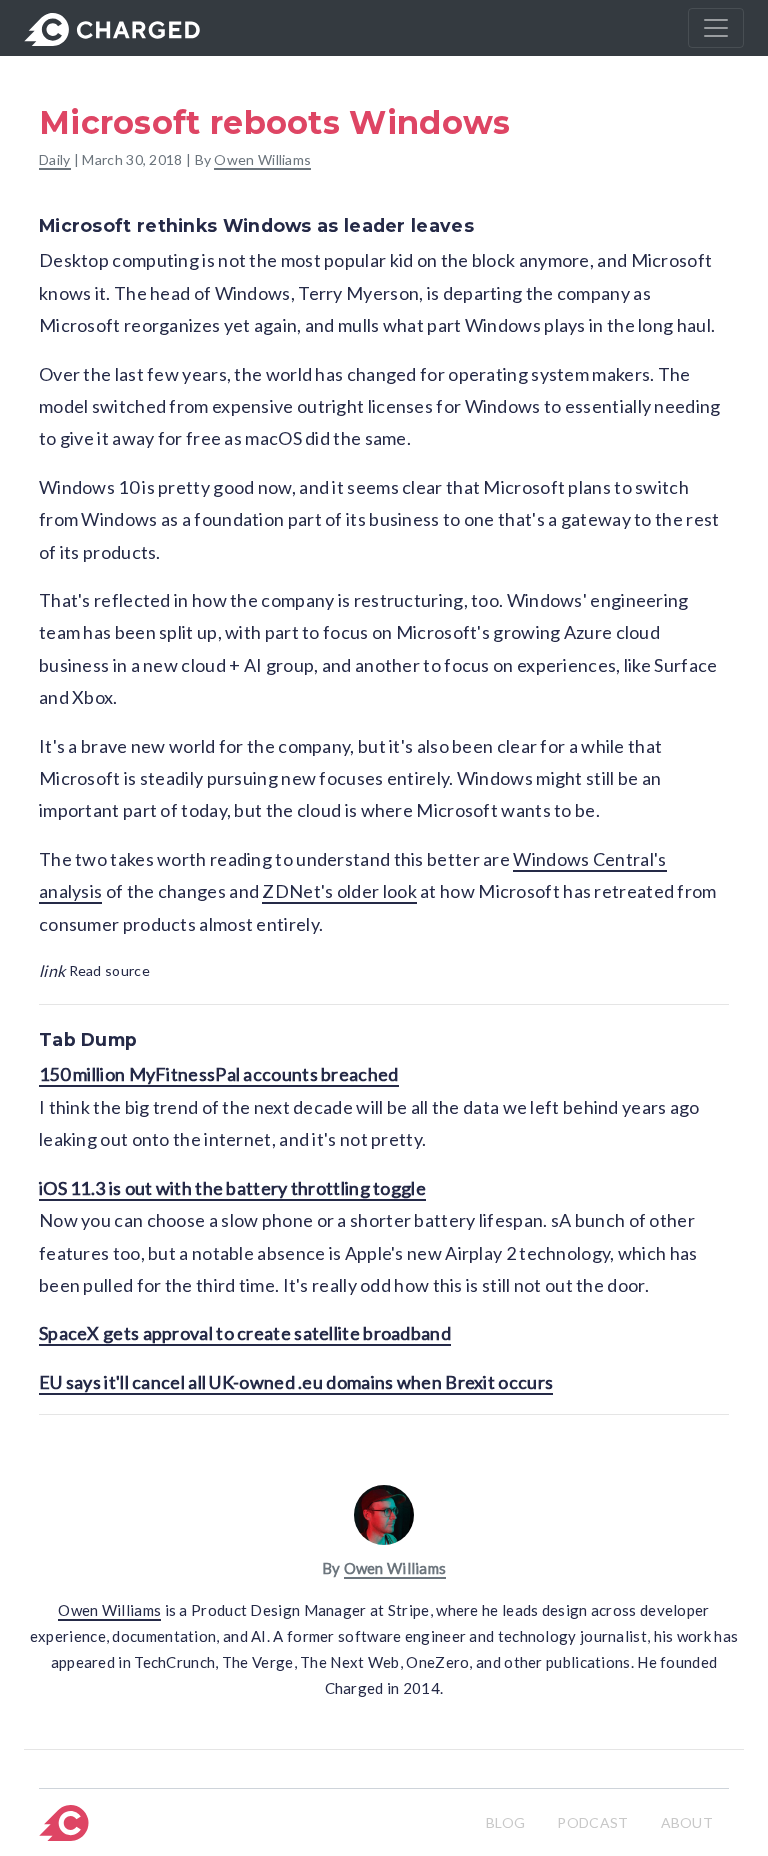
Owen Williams (262, 159)
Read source (94, 970)
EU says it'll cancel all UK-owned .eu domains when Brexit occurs (296, 1382)
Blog (505, 1822)
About (687, 1822)
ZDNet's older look (339, 891)
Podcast (592, 1822)
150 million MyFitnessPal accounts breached (219, 1074)
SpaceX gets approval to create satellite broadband (245, 1333)
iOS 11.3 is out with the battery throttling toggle (232, 1188)
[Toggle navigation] (716, 28)
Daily (55, 159)
